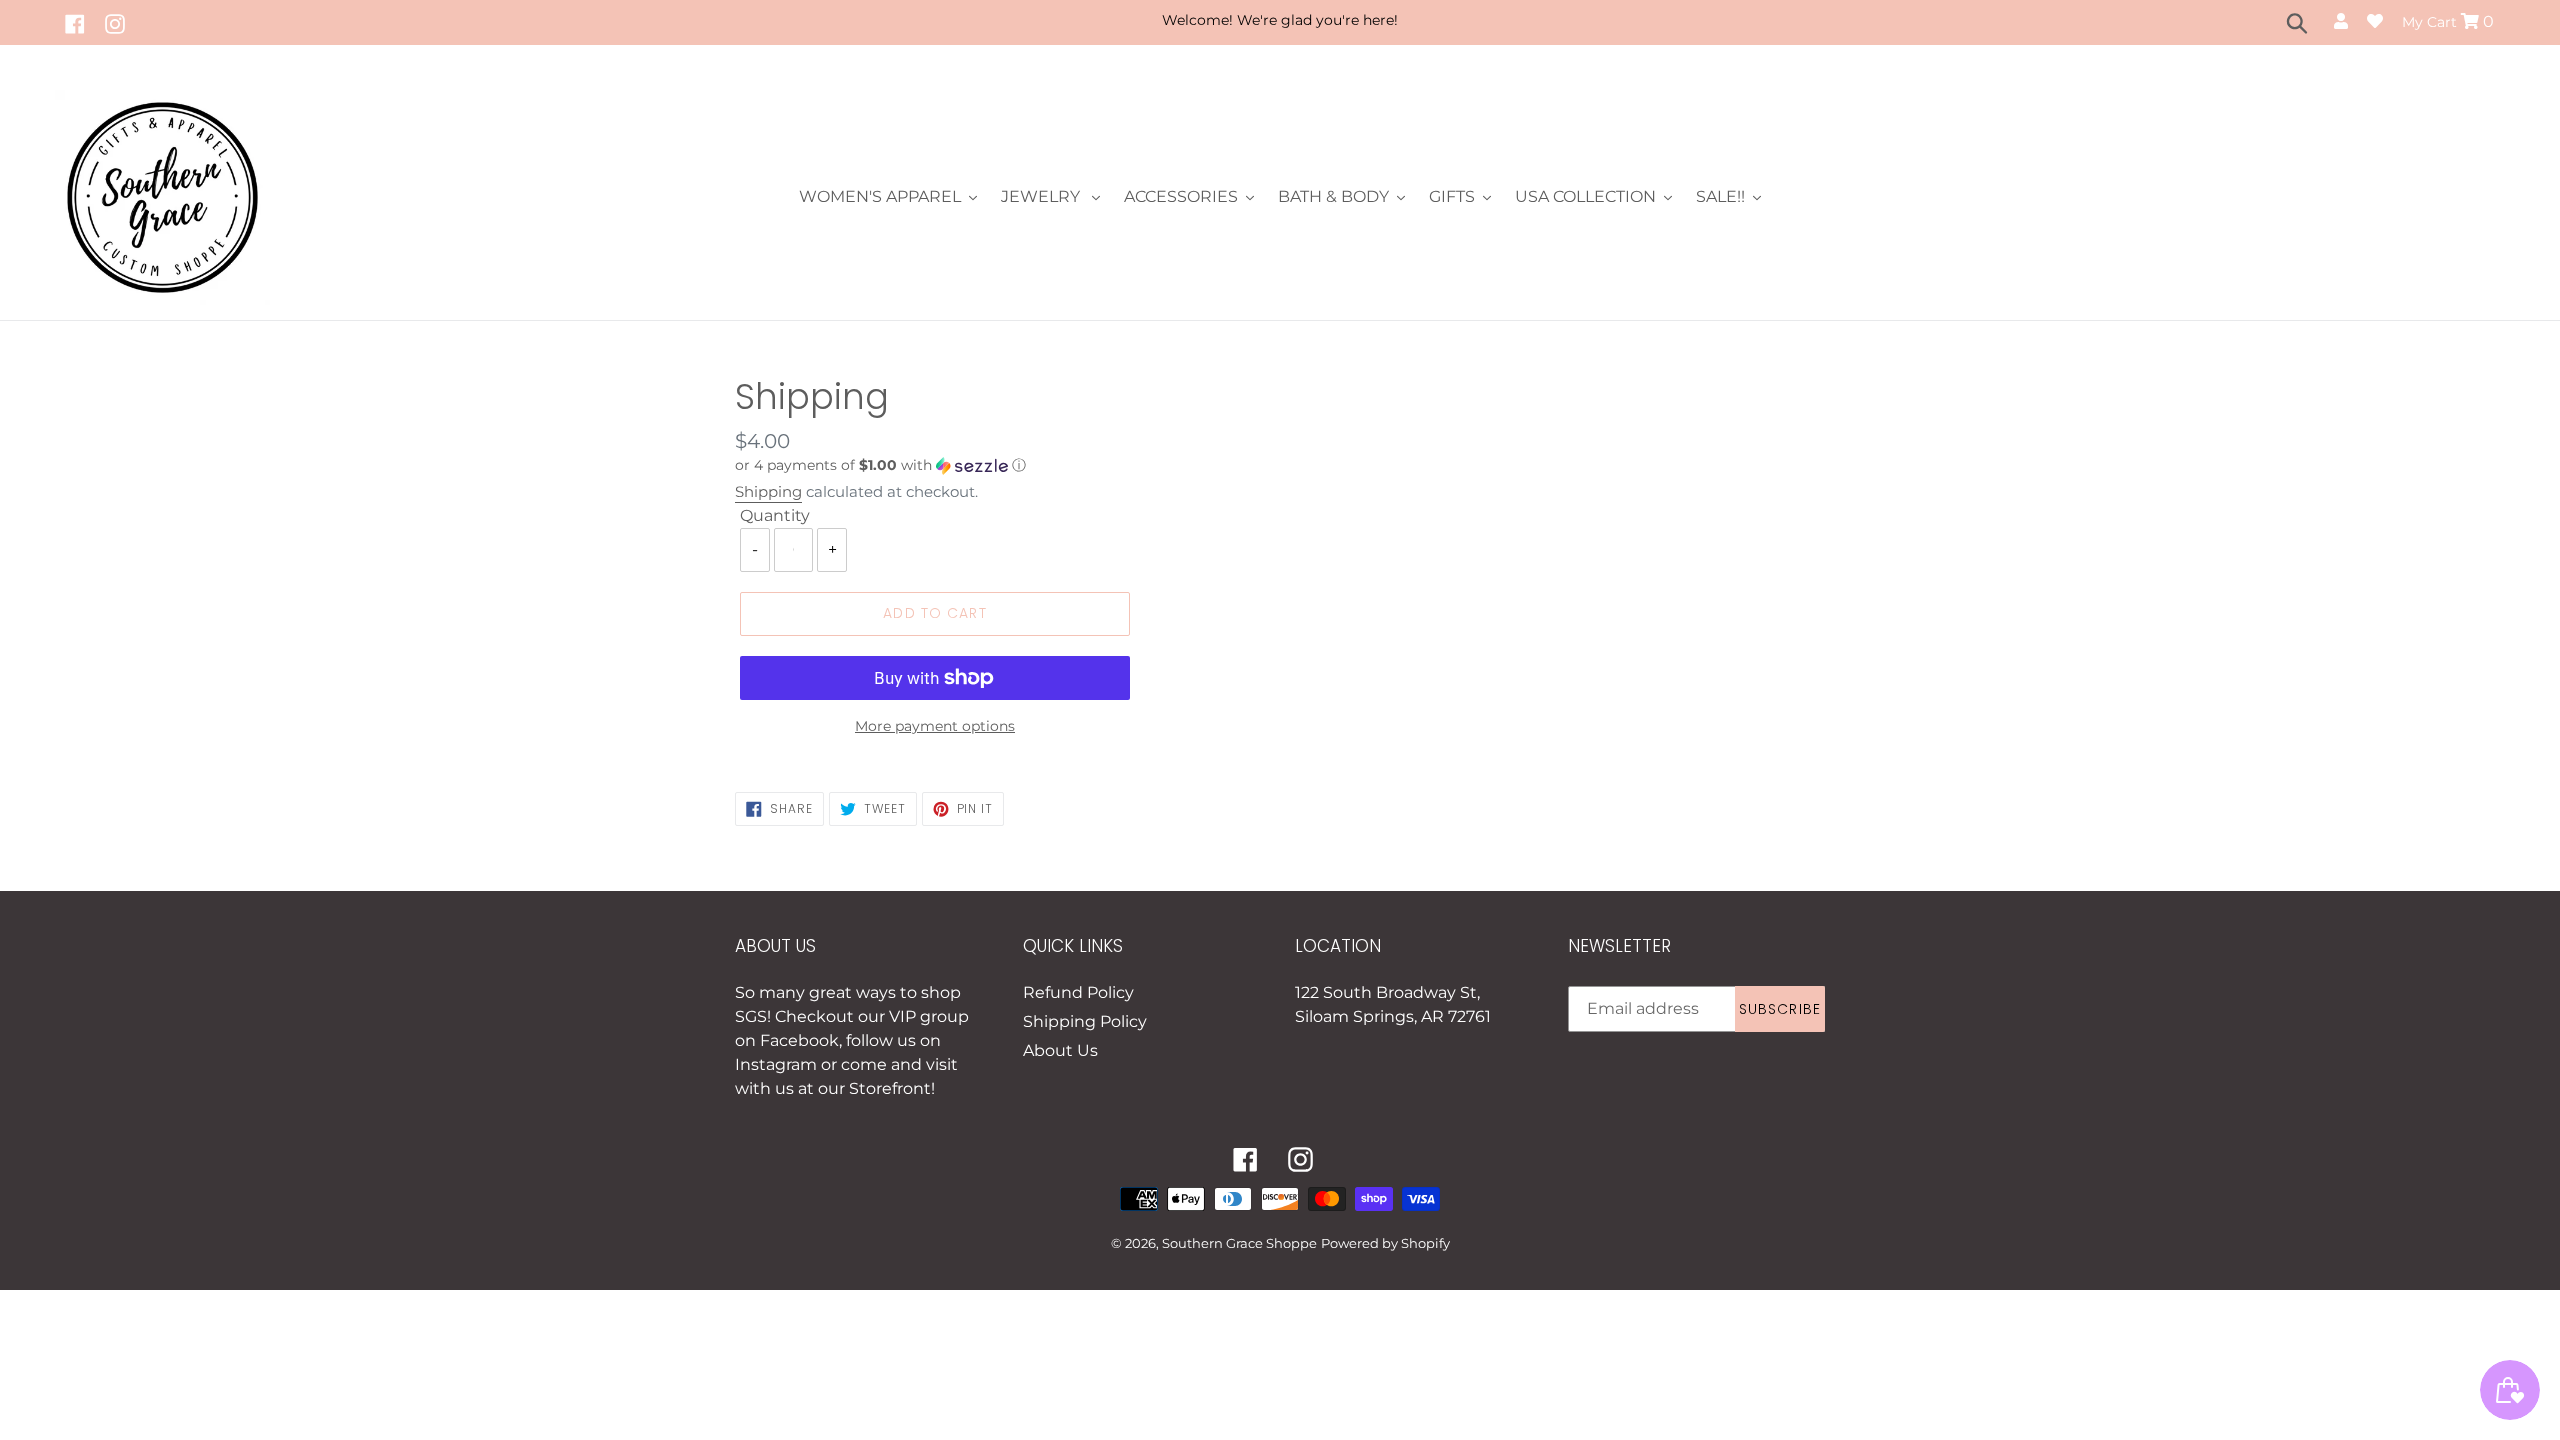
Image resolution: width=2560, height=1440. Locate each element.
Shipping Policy (1085, 1021)
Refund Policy (1078, 992)
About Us (1060, 1050)
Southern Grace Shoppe (1239, 1243)
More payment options (935, 726)
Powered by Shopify (1385, 1243)
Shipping (768, 491)
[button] (1000, 465)
